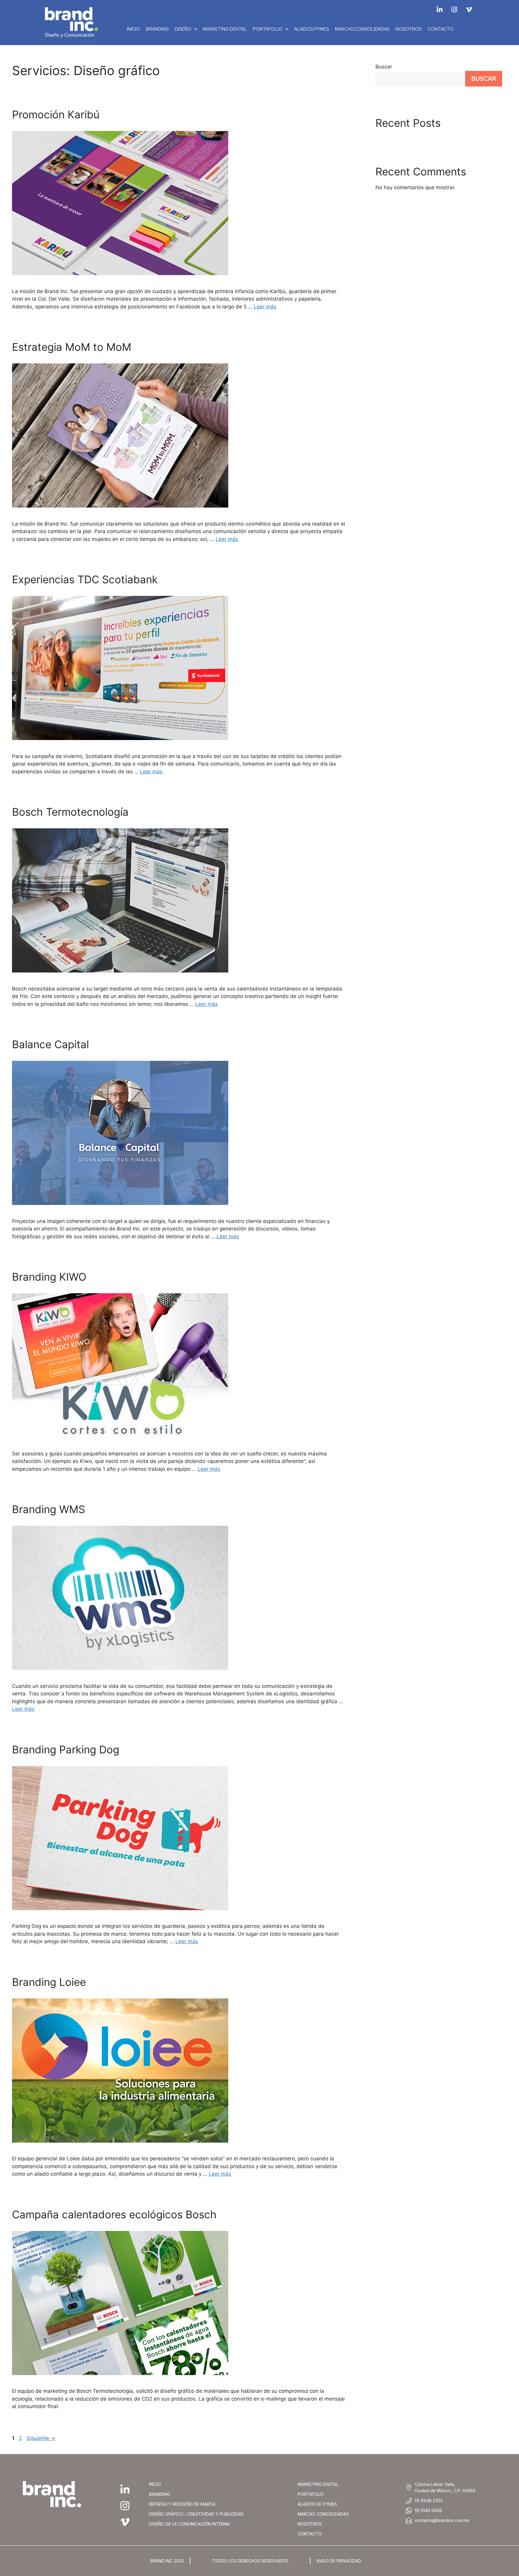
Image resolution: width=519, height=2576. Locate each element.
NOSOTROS (409, 29)
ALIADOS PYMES (311, 29)
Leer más (265, 307)
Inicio (134, 29)
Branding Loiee (49, 1982)
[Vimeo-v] (469, 10)
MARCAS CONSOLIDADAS (362, 29)
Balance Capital (50, 1044)
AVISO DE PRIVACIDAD (339, 2561)
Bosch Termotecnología (70, 812)
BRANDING (157, 29)
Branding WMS (49, 1509)
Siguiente (41, 2438)
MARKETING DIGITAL (225, 29)
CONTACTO (441, 29)
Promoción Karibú (56, 114)
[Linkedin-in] (439, 10)
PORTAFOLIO (268, 29)
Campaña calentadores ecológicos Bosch (114, 2214)
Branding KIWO (49, 1277)
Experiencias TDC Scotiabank (85, 579)
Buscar (384, 67)
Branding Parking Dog (66, 1749)
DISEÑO (183, 29)
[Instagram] (454, 10)
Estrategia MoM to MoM (72, 347)
